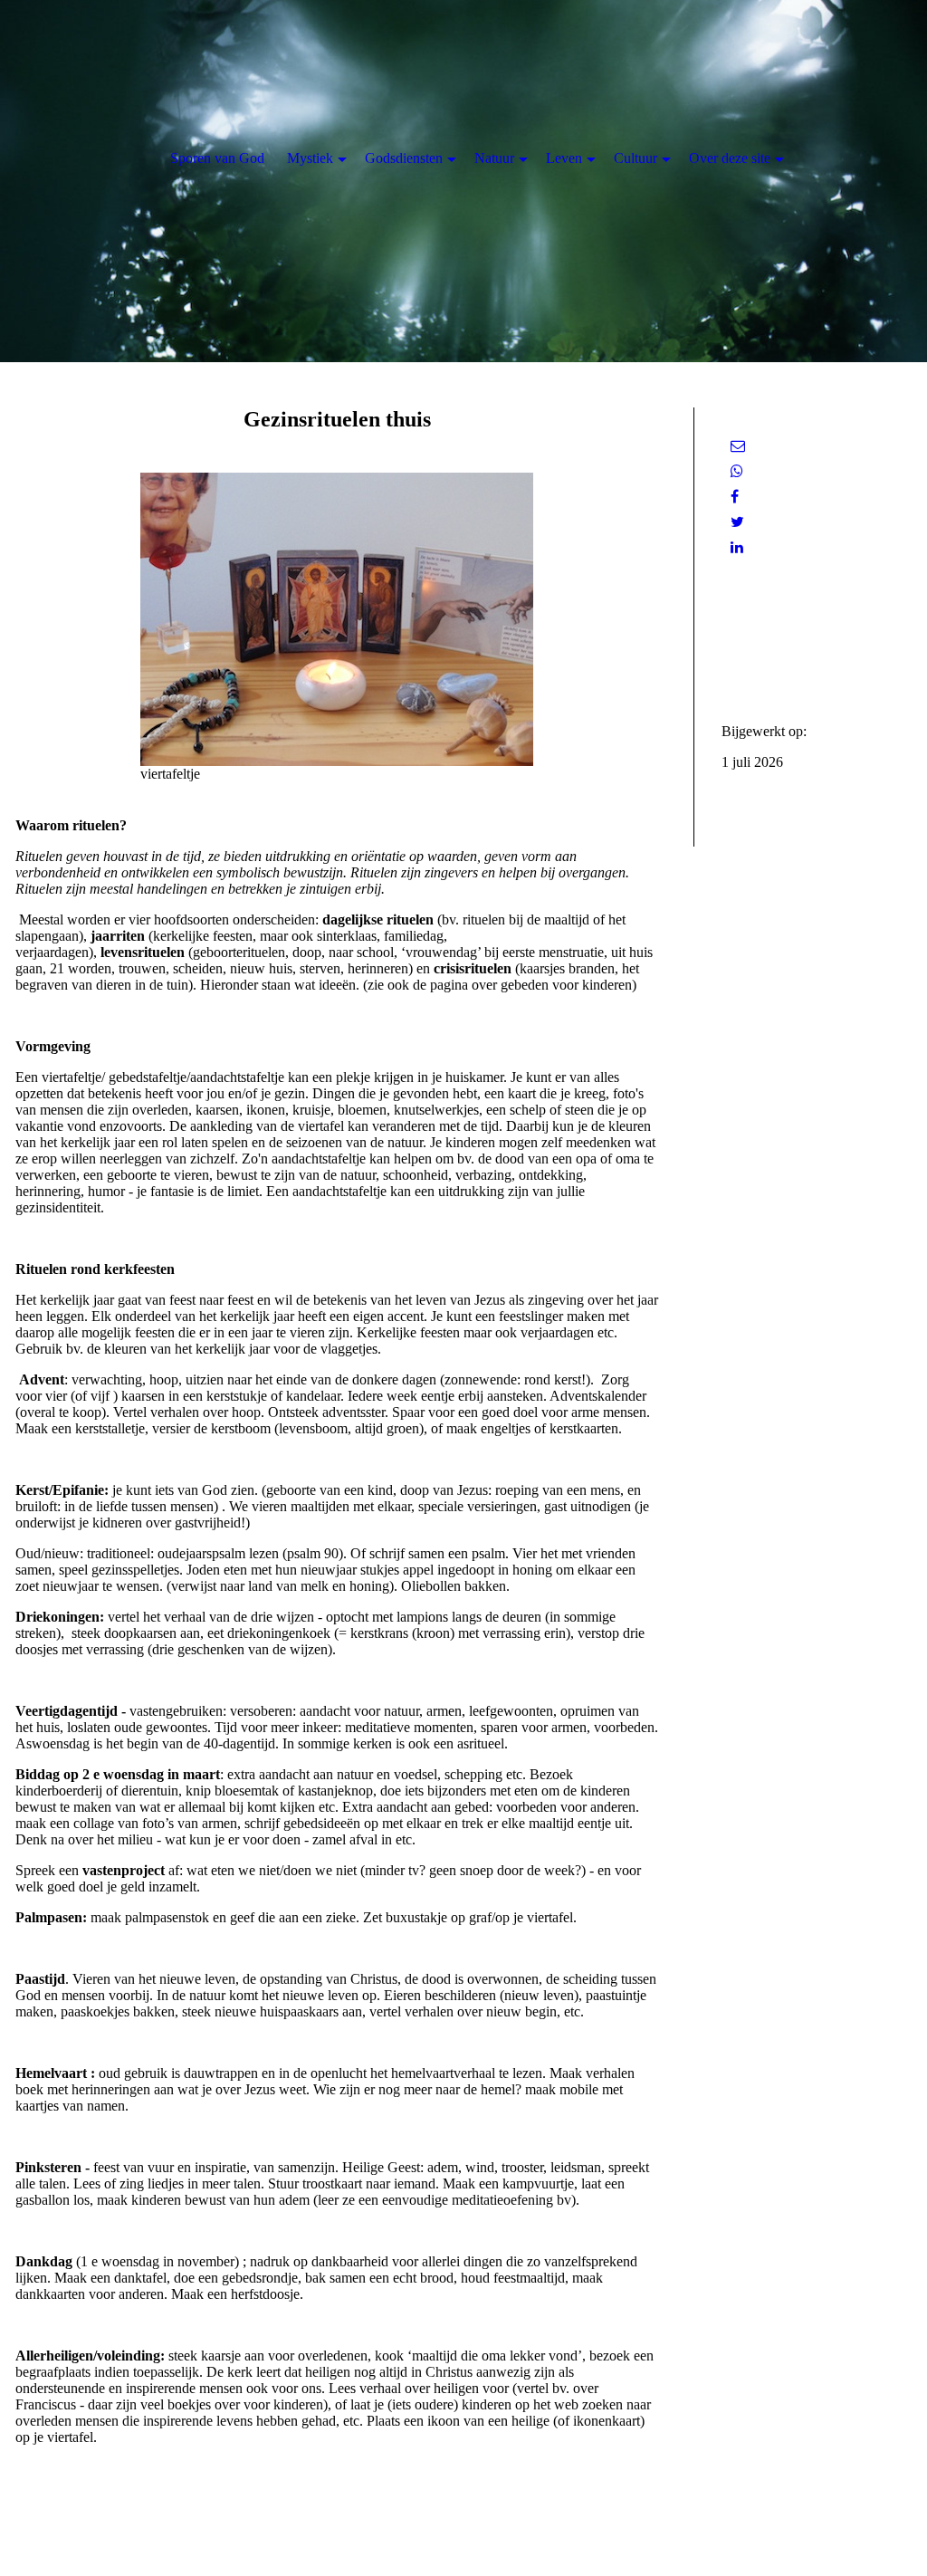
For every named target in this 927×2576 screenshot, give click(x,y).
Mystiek (310, 158)
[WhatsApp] (737, 471)
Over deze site (730, 158)
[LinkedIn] (737, 547)
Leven (564, 158)
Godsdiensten (404, 158)
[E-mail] (738, 446)
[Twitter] (737, 522)
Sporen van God (217, 158)
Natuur (494, 158)
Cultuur (636, 158)
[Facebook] (735, 497)
